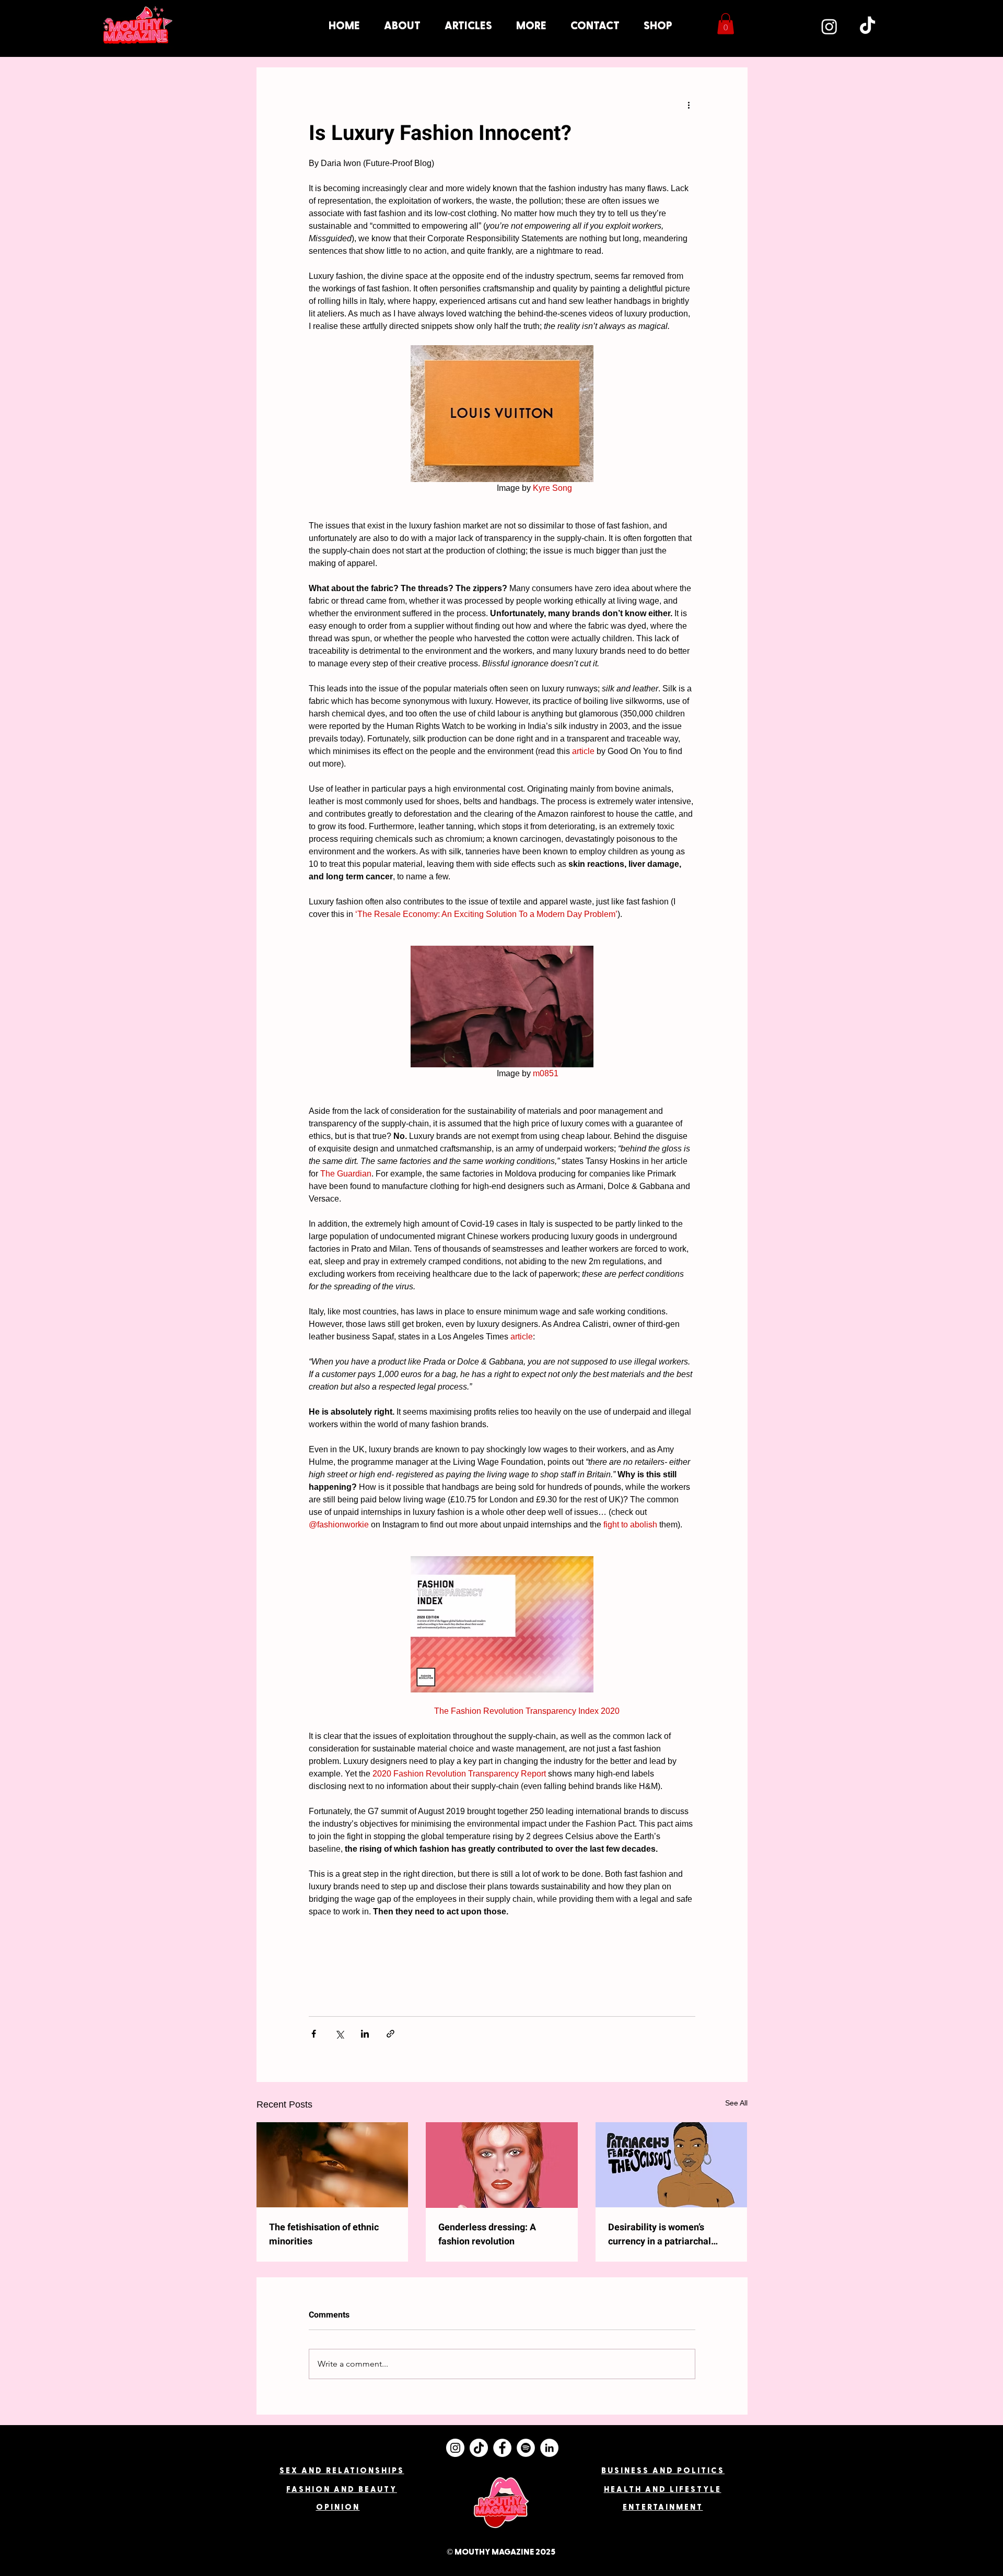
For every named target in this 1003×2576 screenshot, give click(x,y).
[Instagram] (829, 26)
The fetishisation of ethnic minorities (324, 2234)
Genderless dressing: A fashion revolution (487, 2234)
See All (736, 2103)
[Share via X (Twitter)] (339, 2034)
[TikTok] (867, 26)
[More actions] (689, 105)
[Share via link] (390, 2034)
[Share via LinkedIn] (365, 2034)
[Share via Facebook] (314, 2034)
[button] (531, 26)
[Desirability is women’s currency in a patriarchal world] (672, 2165)
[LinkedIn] (549, 2448)
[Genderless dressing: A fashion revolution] (502, 2165)
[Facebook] (502, 2448)
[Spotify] (526, 2448)
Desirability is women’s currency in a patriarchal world (660, 2234)
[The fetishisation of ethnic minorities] (333, 2165)
